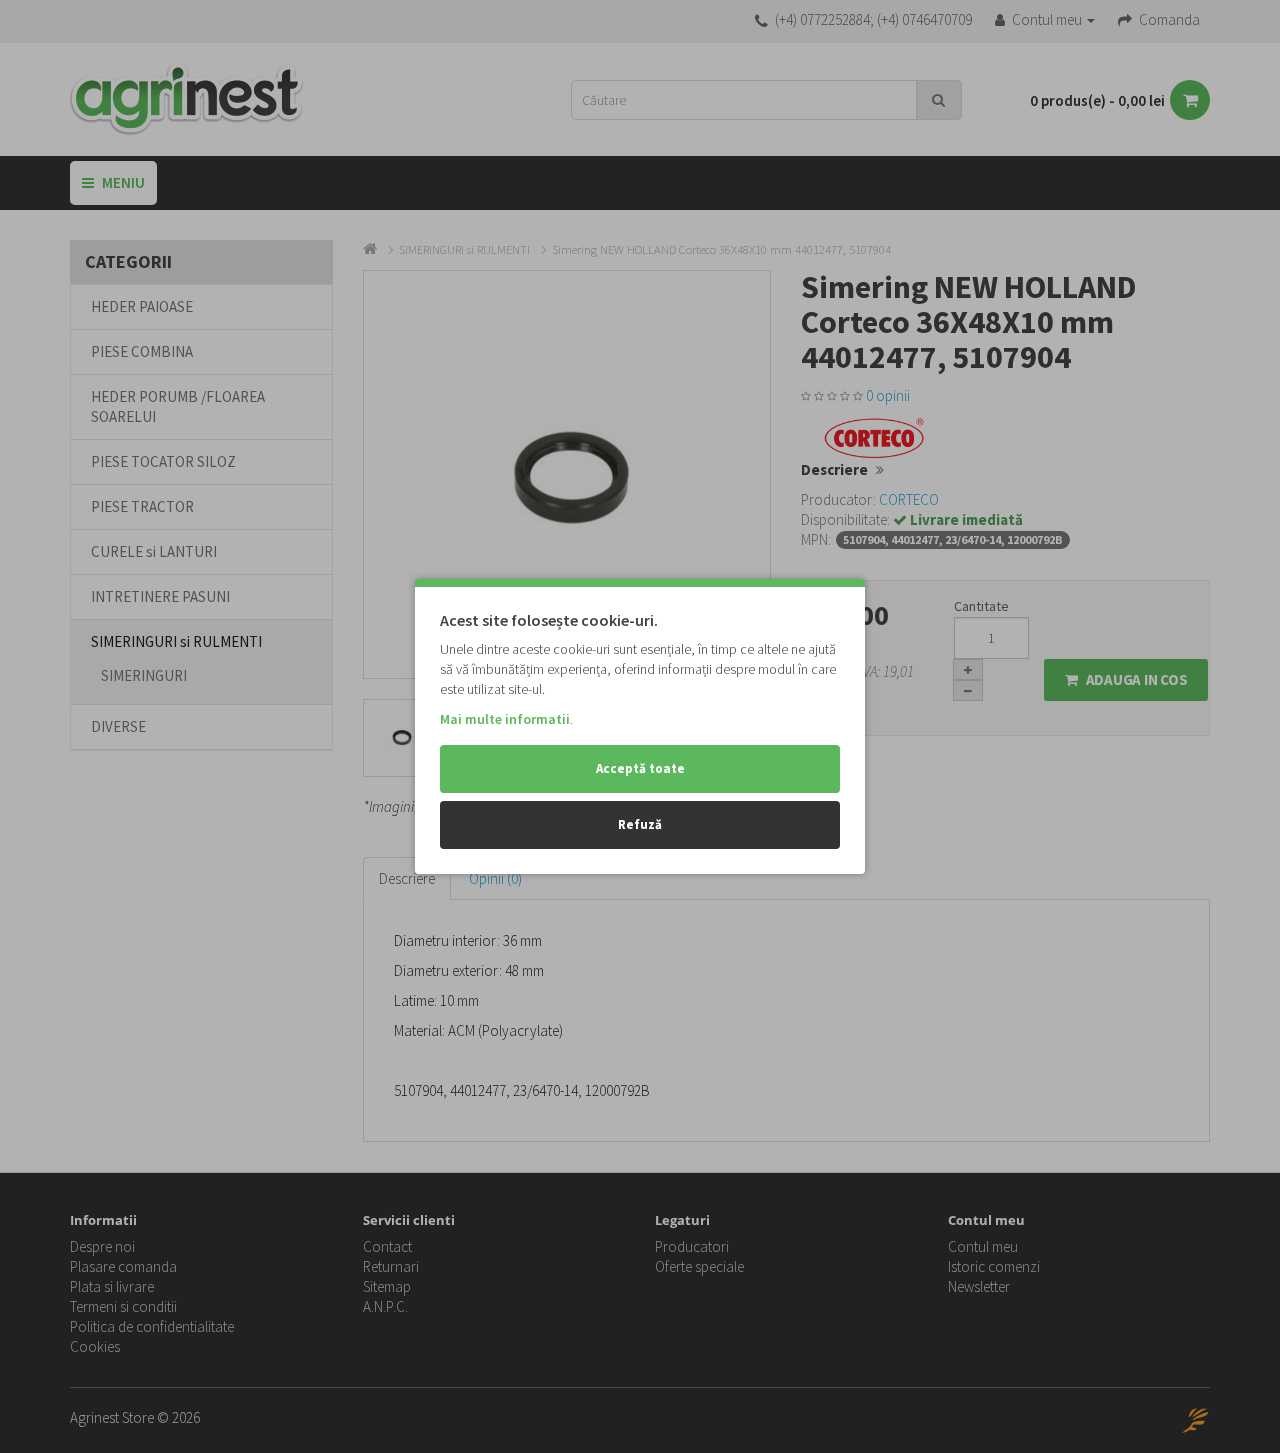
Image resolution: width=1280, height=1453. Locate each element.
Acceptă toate (640, 768)
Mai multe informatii (505, 719)
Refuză (640, 824)
